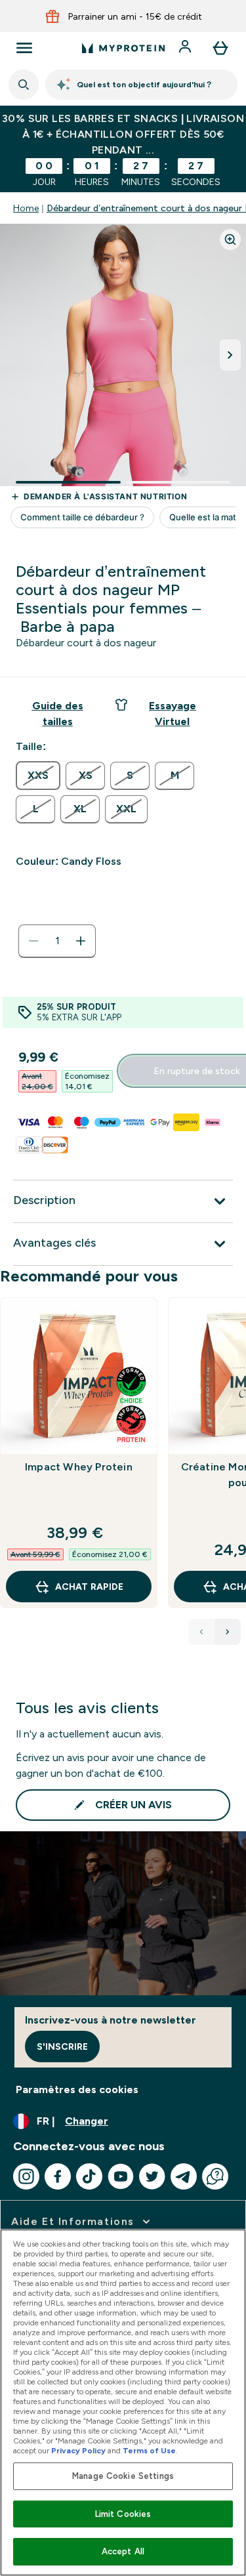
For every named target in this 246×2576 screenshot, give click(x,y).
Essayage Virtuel (173, 714)
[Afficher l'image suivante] (230, 355)
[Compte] (186, 48)
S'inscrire (62, 2046)
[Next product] (228, 1632)
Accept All (123, 2551)
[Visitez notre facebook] (58, 2176)
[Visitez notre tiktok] (89, 2176)
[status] (57, 941)
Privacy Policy (78, 2451)
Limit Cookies (123, 2514)
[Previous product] (201, 1632)
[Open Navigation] (24, 48)
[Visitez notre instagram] (26, 2176)
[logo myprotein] (123, 48)
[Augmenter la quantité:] (81, 941)
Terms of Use (149, 2451)
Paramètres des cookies (77, 2089)
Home (26, 208)
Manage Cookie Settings (123, 2476)
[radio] (38, 776)
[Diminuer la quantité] (33, 941)
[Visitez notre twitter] (152, 2176)
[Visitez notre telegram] (184, 2176)
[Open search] (24, 85)
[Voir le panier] (220, 48)
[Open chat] (215, 2176)
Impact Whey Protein (79, 1467)
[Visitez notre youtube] (121, 2176)
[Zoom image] (230, 239)
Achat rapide (89, 1587)
